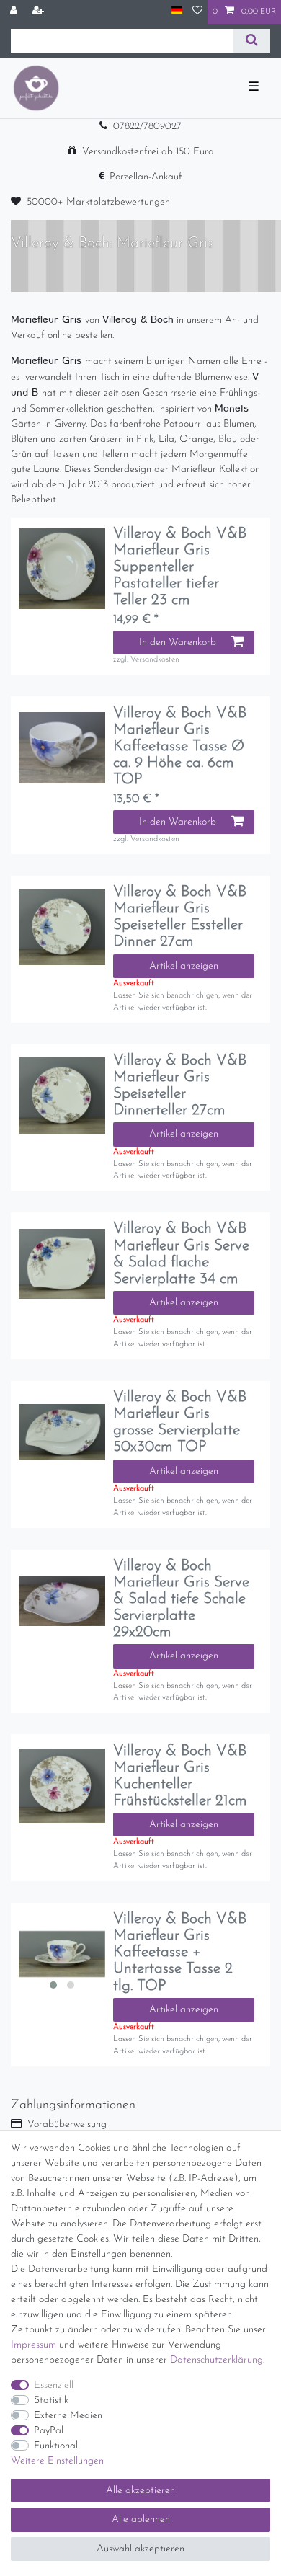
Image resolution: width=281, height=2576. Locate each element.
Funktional (56, 2446)
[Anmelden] (15, 12)
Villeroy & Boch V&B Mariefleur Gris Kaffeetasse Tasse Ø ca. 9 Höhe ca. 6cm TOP (180, 746)
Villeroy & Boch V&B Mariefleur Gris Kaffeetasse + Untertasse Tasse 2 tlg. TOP (180, 1952)
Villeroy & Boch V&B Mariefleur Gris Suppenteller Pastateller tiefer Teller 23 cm (180, 567)
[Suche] (252, 41)
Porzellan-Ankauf (146, 177)
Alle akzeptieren (140, 2491)
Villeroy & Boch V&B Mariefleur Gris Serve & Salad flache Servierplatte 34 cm (181, 1253)
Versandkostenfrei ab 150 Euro (148, 152)
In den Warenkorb (178, 643)
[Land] (177, 11)
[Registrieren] (40, 12)
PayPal (49, 2431)
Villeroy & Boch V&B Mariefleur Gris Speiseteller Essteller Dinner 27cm (180, 917)
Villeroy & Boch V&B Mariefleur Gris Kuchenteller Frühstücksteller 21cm (180, 1776)
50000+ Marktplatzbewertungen (98, 202)
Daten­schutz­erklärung (217, 2360)
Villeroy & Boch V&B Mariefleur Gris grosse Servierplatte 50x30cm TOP (180, 1422)
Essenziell (54, 2385)
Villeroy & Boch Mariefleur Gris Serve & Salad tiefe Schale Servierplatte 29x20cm (181, 1599)
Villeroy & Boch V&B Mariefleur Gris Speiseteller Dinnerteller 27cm (180, 1085)
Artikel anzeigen (184, 966)
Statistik (51, 2400)
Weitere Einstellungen (57, 2461)
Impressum (34, 2345)
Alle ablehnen (141, 2519)
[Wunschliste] (197, 12)
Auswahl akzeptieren (140, 2549)
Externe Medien (68, 2416)
